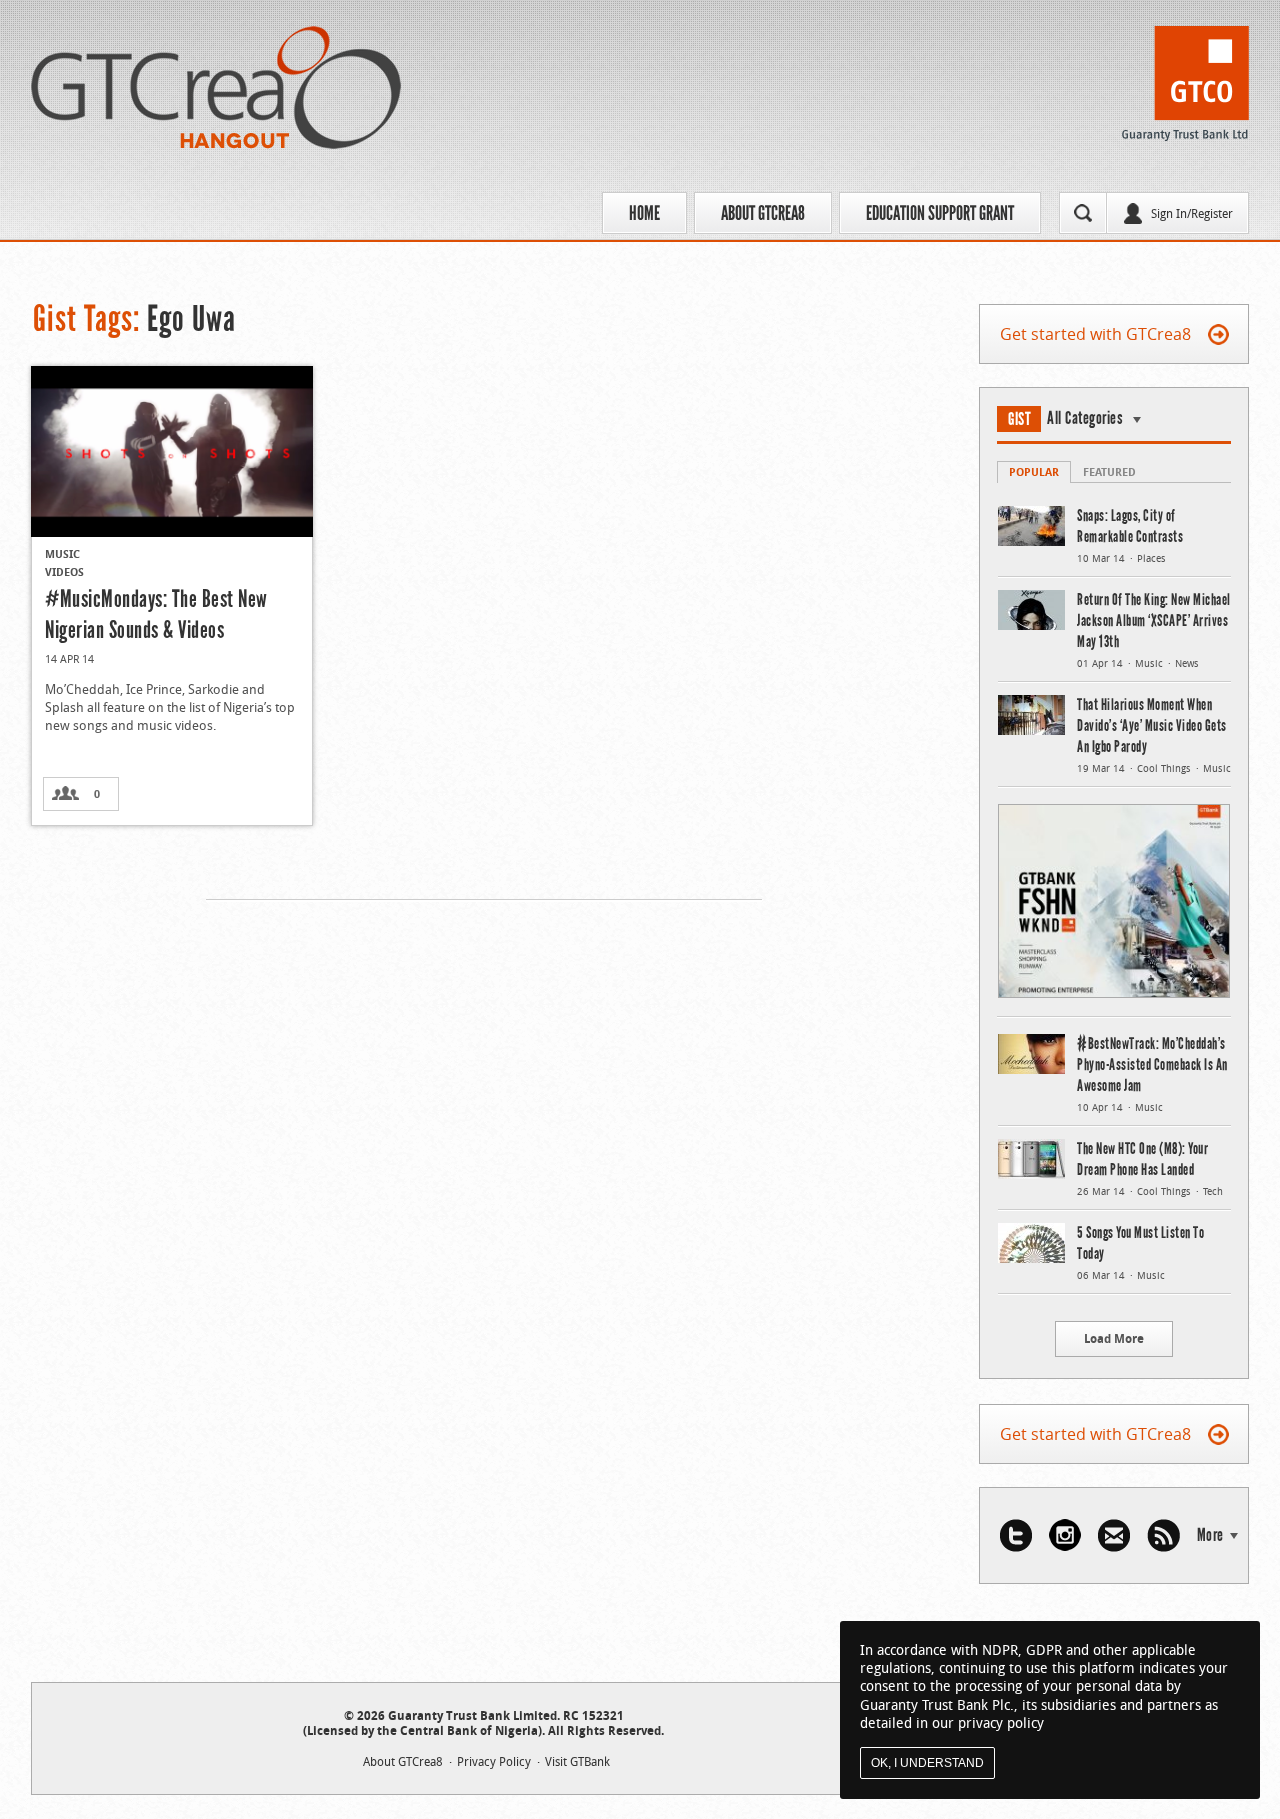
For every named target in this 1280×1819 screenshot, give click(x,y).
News (1187, 663)
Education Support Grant (940, 213)
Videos (64, 571)
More (1210, 1535)
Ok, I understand (927, 1763)
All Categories (1085, 418)
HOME (644, 213)
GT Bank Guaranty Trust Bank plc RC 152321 (1185, 89)
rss (1163, 1535)
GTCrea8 (216, 87)
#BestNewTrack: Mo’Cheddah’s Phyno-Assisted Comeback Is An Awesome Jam (1152, 1064)
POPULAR (1034, 471)
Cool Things (1164, 768)
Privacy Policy (494, 1761)
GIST (1019, 419)
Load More (1114, 1338)
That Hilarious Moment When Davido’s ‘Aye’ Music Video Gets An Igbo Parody (1152, 725)
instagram (1065, 1535)
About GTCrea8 (763, 213)
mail (1114, 1535)
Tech (1213, 1191)
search (1083, 213)
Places (1151, 558)
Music (62, 553)
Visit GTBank (577, 1761)
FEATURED (1109, 471)
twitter (1016, 1535)
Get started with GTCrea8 (1095, 334)
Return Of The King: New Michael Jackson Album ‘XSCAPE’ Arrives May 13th (1154, 620)
